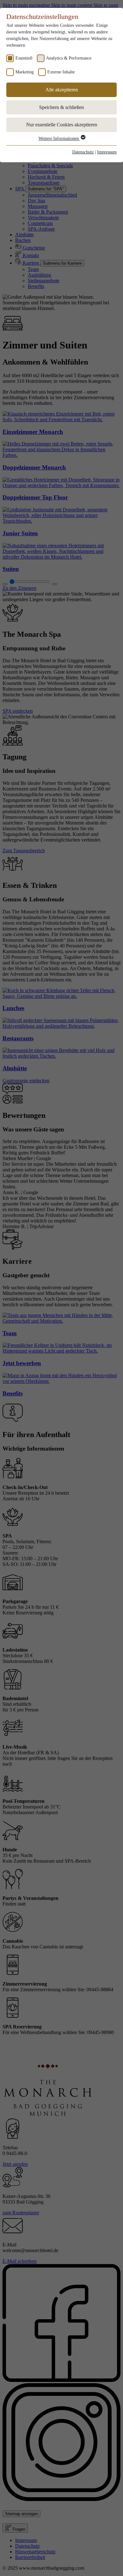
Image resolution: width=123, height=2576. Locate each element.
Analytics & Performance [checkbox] (69, 58)
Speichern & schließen (61, 107)
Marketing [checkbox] (25, 72)
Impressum (107, 152)
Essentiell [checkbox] (24, 58)
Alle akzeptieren (62, 90)
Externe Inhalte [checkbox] (61, 72)
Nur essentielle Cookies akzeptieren (62, 125)
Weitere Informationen (59, 138)
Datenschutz (83, 152)
